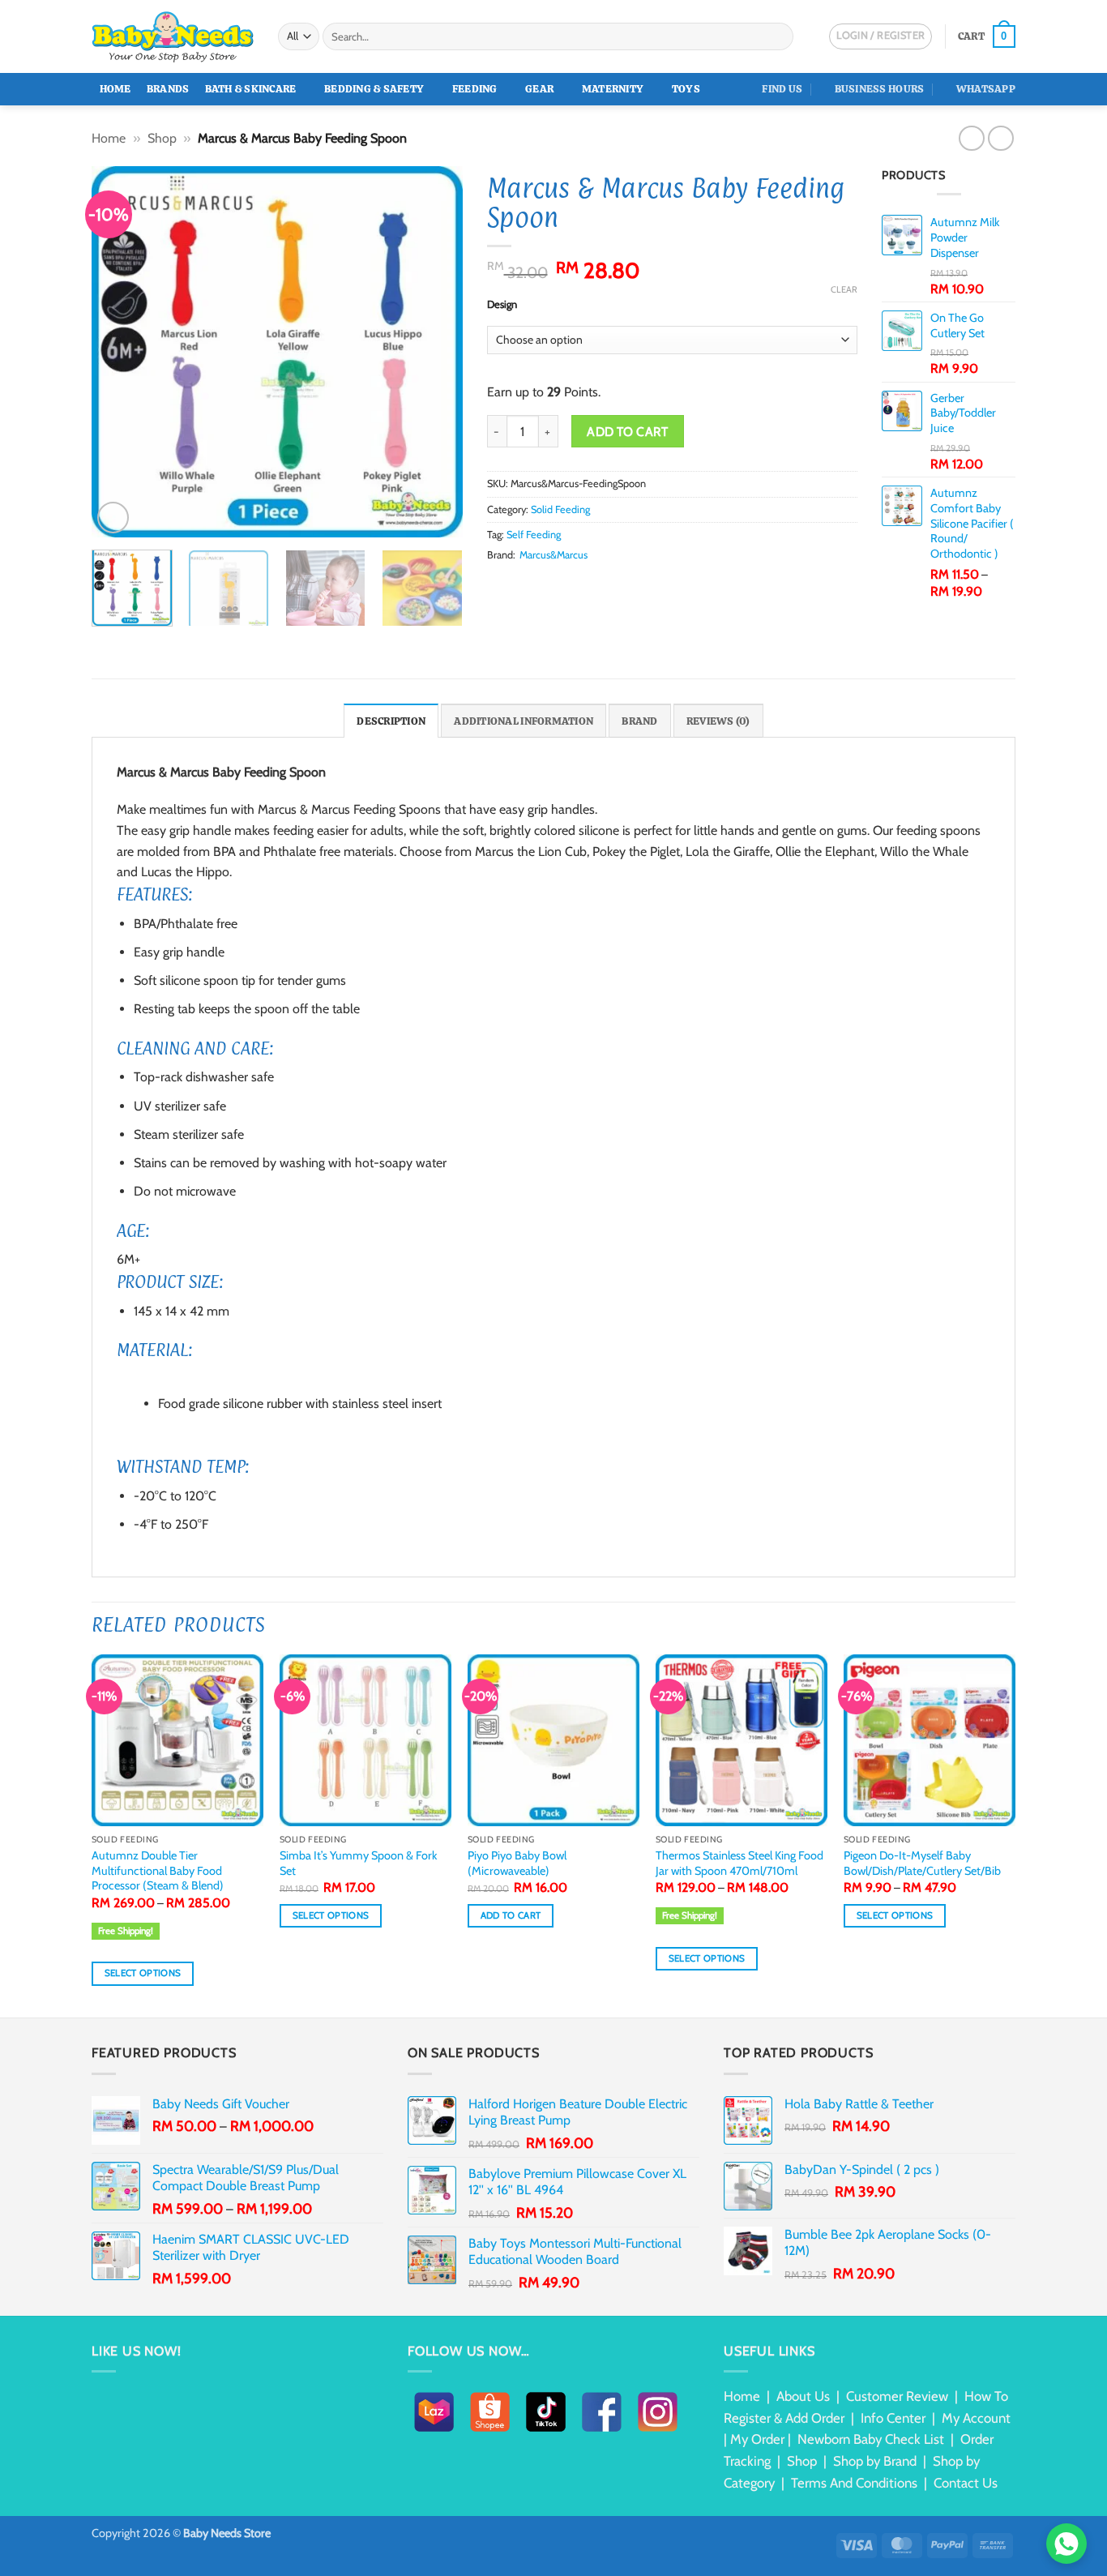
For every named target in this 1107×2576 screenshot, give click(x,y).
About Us (803, 2396)
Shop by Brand (875, 2461)
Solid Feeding (560, 509)
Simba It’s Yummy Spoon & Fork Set (358, 1863)
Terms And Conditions (854, 2483)
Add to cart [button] (511, 1915)
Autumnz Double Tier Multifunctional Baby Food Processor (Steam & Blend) (158, 1870)
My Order (757, 2439)
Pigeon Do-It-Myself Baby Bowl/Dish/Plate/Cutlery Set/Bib (922, 1863)
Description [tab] (391, 721)
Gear (539, 89)
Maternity (613, 89)
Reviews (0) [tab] (718, 721)
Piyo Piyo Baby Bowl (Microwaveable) (517, 1863)
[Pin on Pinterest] (556, 586)
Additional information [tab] (524, 721)
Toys (686, 89)
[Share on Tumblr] (596, 586)
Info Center (893, 2418)
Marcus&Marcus (553, 555)
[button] (987, 36)
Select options (143, 1973)
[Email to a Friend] (536, 586)
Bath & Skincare (251, 89)
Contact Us (966, 2483)
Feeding (475, 89)
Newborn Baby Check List (871, 2439)
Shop (162, 138)
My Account (976, 2418)
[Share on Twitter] (516, 586)
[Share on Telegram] (615, 586)
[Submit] (778, 36)
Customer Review (897, 2396)
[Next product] (971, 138)
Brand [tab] (639, 721)
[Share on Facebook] (497, 586)
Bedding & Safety (374, 89)
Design (502, 305)
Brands (168, 89)
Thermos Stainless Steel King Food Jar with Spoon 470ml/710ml (739, 1863)
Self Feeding (534, 535)
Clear (844, 289)
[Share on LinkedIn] (575, 586)
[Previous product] (1000, 138)
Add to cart (627, 432)
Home (115, 89)
